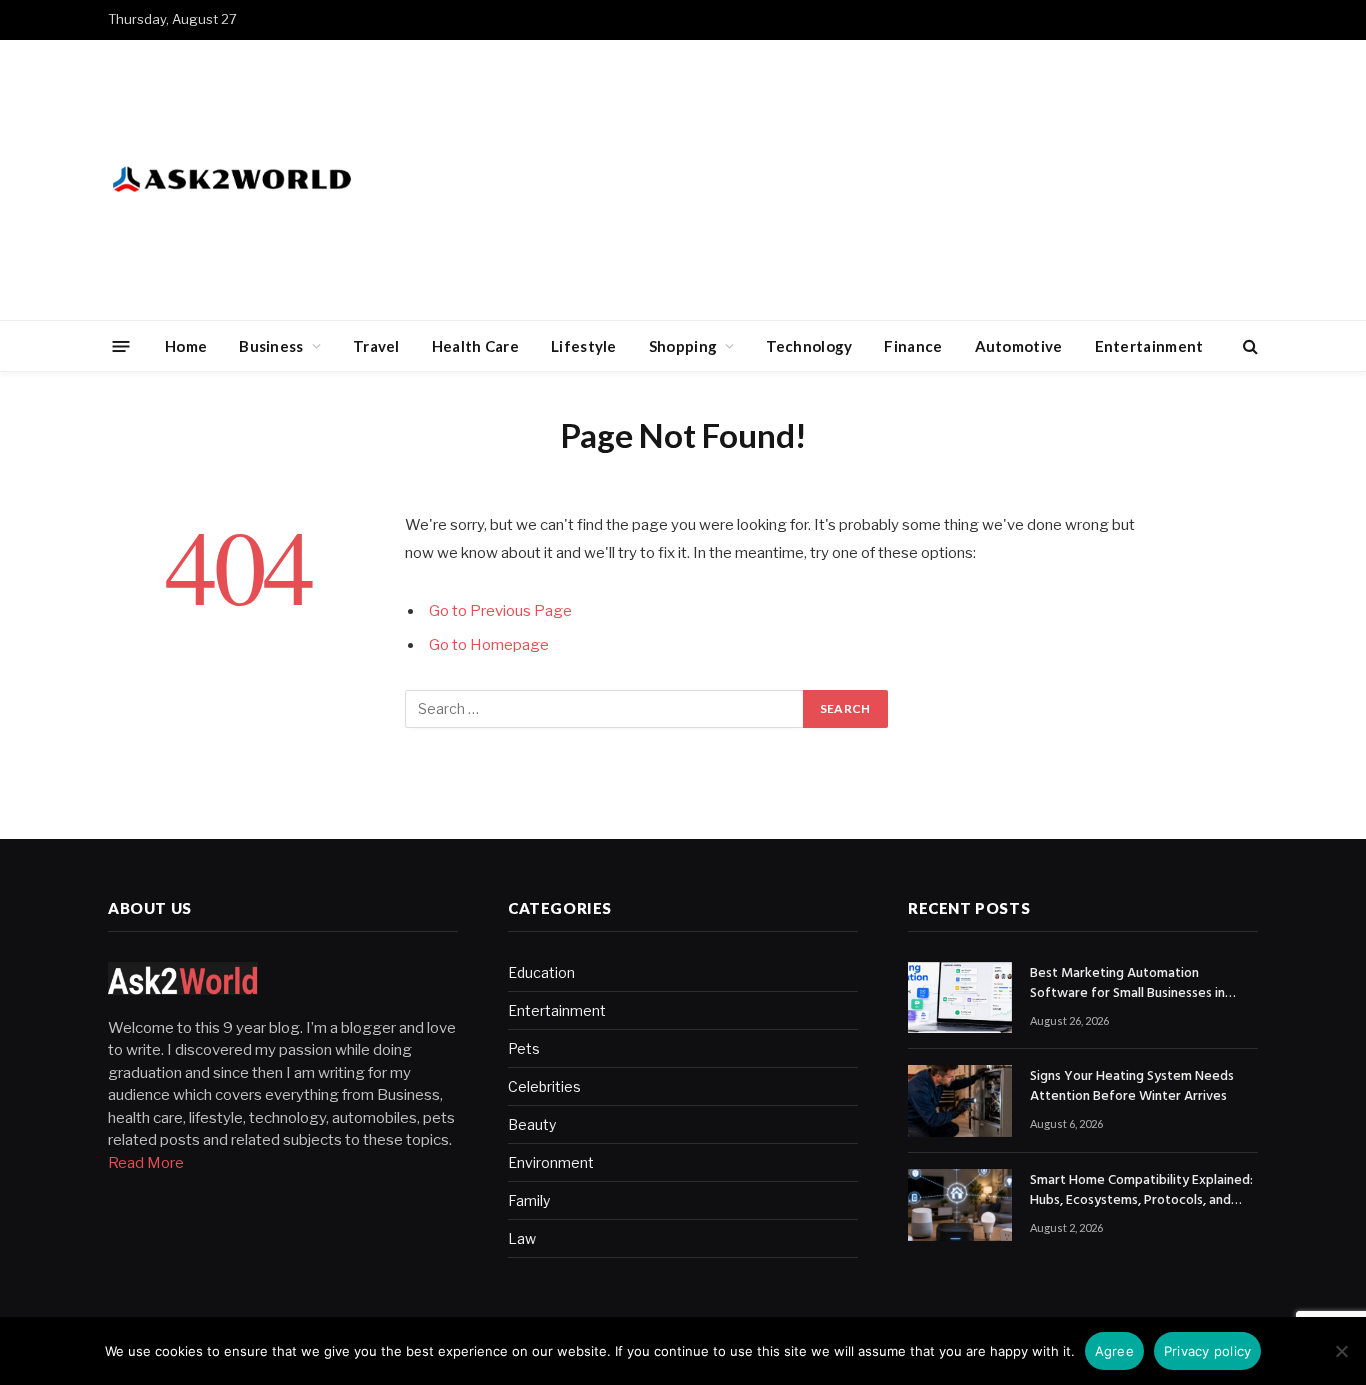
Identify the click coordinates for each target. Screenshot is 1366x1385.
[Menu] (121, 345)
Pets (524, 1048)
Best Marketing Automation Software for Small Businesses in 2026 (1127, 984)
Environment (551, 1162)
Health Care (475, 346)
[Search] (1248, 346)
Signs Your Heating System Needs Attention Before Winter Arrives (1132, 1087)
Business (271, 346)
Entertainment (1149, 346)
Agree (1114, 1351)
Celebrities (544, 1086)
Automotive (1019, 346)
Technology (809, 346)
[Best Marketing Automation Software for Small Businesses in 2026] (960, 998)
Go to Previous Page (500, 611)
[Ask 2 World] (273, 180)
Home (186, 346)
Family (529, 1200)
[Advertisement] (894, 180)
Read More (146, 1163)
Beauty (532, 1124)
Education (541, 972)
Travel (376, 346)
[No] (1341, 1351)
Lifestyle (584, 346)
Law (522, 1238)
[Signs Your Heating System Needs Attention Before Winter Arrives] (960, 1101)
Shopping (683, 346)
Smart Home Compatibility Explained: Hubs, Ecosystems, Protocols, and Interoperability (1141, 1191)
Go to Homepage (489, 645)
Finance (913, 346)
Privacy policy (1208, 1351)
